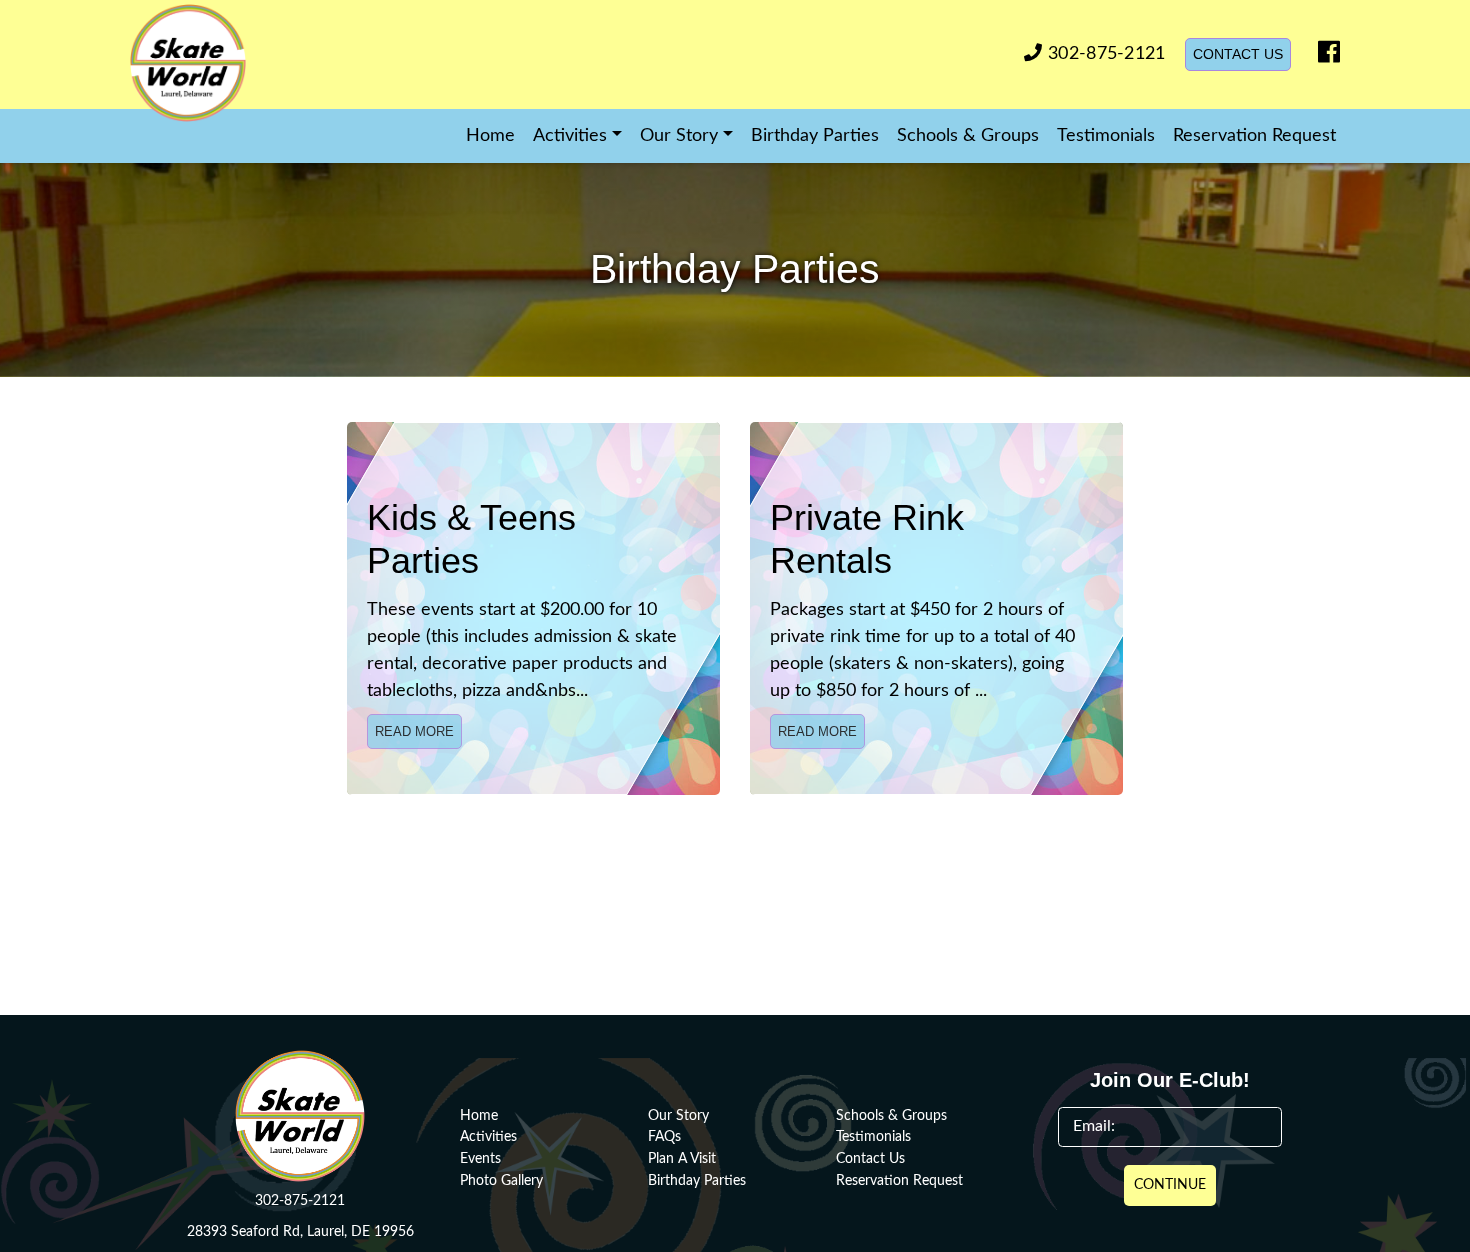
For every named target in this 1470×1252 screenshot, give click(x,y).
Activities (488, 1136)
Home (490, 136)
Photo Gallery (501, 1180)
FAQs (664, 1136)
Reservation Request (1254, 136)
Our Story (678, 1115)
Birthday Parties (815, 136)
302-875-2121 (1104, 54)
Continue (1170, 1185)
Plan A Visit (682, 1158)
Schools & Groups (968, 136)
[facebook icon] (1324, 57)
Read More (414, 731)
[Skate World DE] (237, 63)
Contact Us (1238, 54)
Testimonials (1106, 136)
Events (480, 1158)
